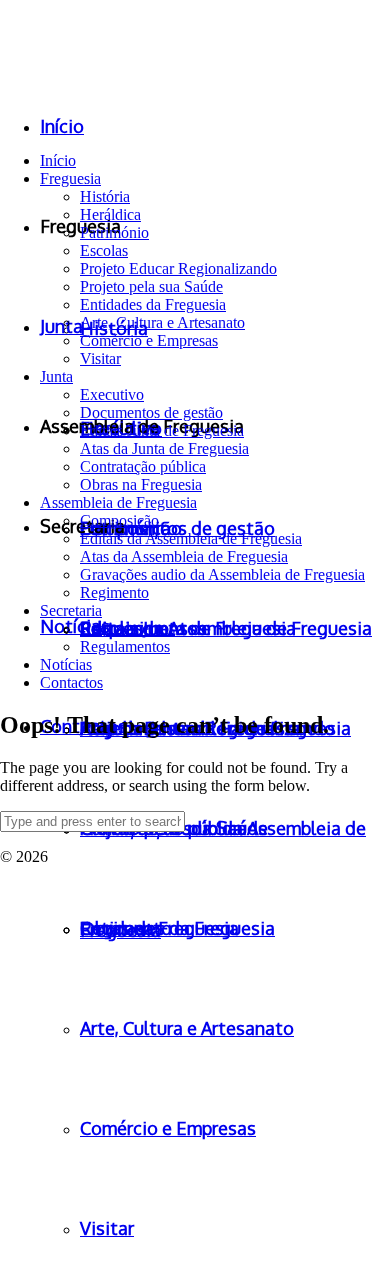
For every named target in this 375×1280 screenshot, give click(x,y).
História (105, 196)
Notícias (66, 664)
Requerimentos (127, 628)
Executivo (112, 394)
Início (58, 160)
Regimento (114, 592)
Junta (56, 376)
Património (114, 232)
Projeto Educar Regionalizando (178, 268)
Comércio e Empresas (149, 340)
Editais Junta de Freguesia (162, 430)
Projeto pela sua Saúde (151, 286)
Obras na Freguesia (141, 484)
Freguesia (70, 178)
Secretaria (71, 610)
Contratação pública (143, 466)
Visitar (100, 358)
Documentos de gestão (151, 412)
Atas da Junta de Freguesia (164, 448)
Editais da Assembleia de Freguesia (191, 538)
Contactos (71, 682)
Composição (119, 520)
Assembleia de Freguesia (118, 502)
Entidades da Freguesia (153, 304)
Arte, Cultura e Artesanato (162, 322)
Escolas (104, 250)
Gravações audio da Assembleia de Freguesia (222, 574)
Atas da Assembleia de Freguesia (184, 556)
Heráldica (110, 214)
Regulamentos (125, 646)
